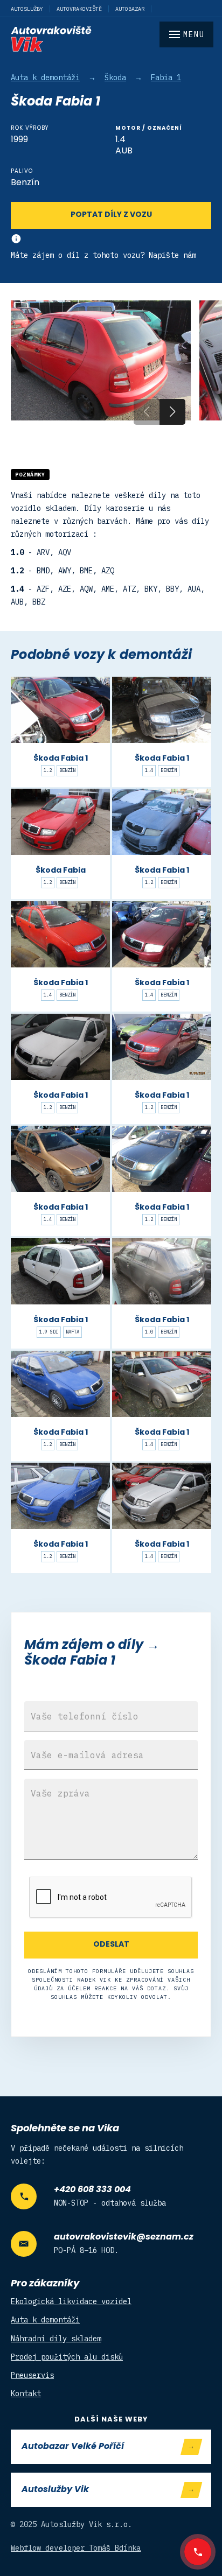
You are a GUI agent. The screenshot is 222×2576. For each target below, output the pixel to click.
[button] (172, 412)
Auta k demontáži (45, 78)
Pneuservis (32, 2375)
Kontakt (26, 2393)
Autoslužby (27, 9)
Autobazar (130, 9)
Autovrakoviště (79, 9)
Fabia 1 (166, 78)
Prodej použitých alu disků (67, 2357)
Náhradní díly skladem (56, 2339)
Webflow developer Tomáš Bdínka (76, 2548)
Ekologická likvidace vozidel (71, 2301)
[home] (111, 39)
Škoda (115, 78)
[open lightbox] (101, 360)
